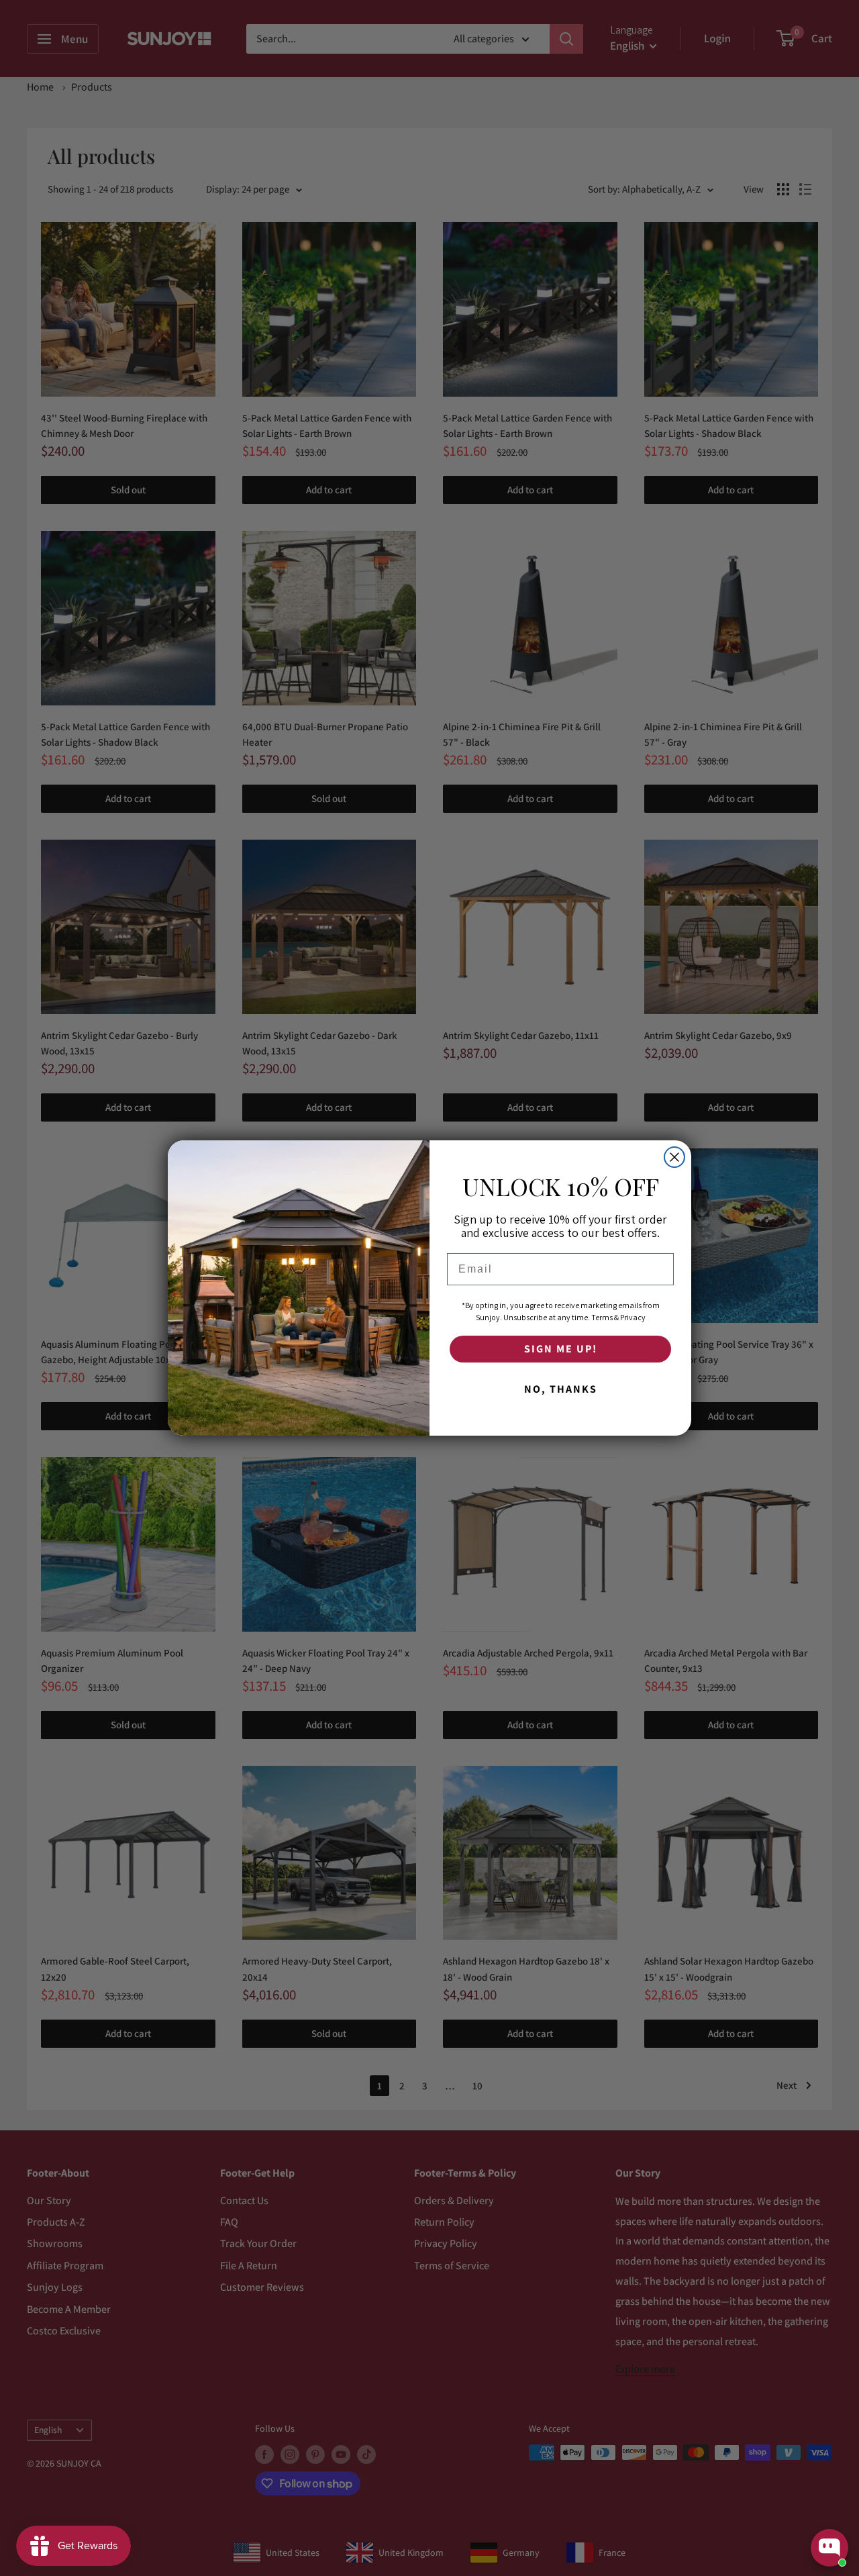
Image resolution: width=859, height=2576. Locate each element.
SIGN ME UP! (561, 1349)
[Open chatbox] (829, 2548)
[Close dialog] (674, 1157)
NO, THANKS (561, 1389)
